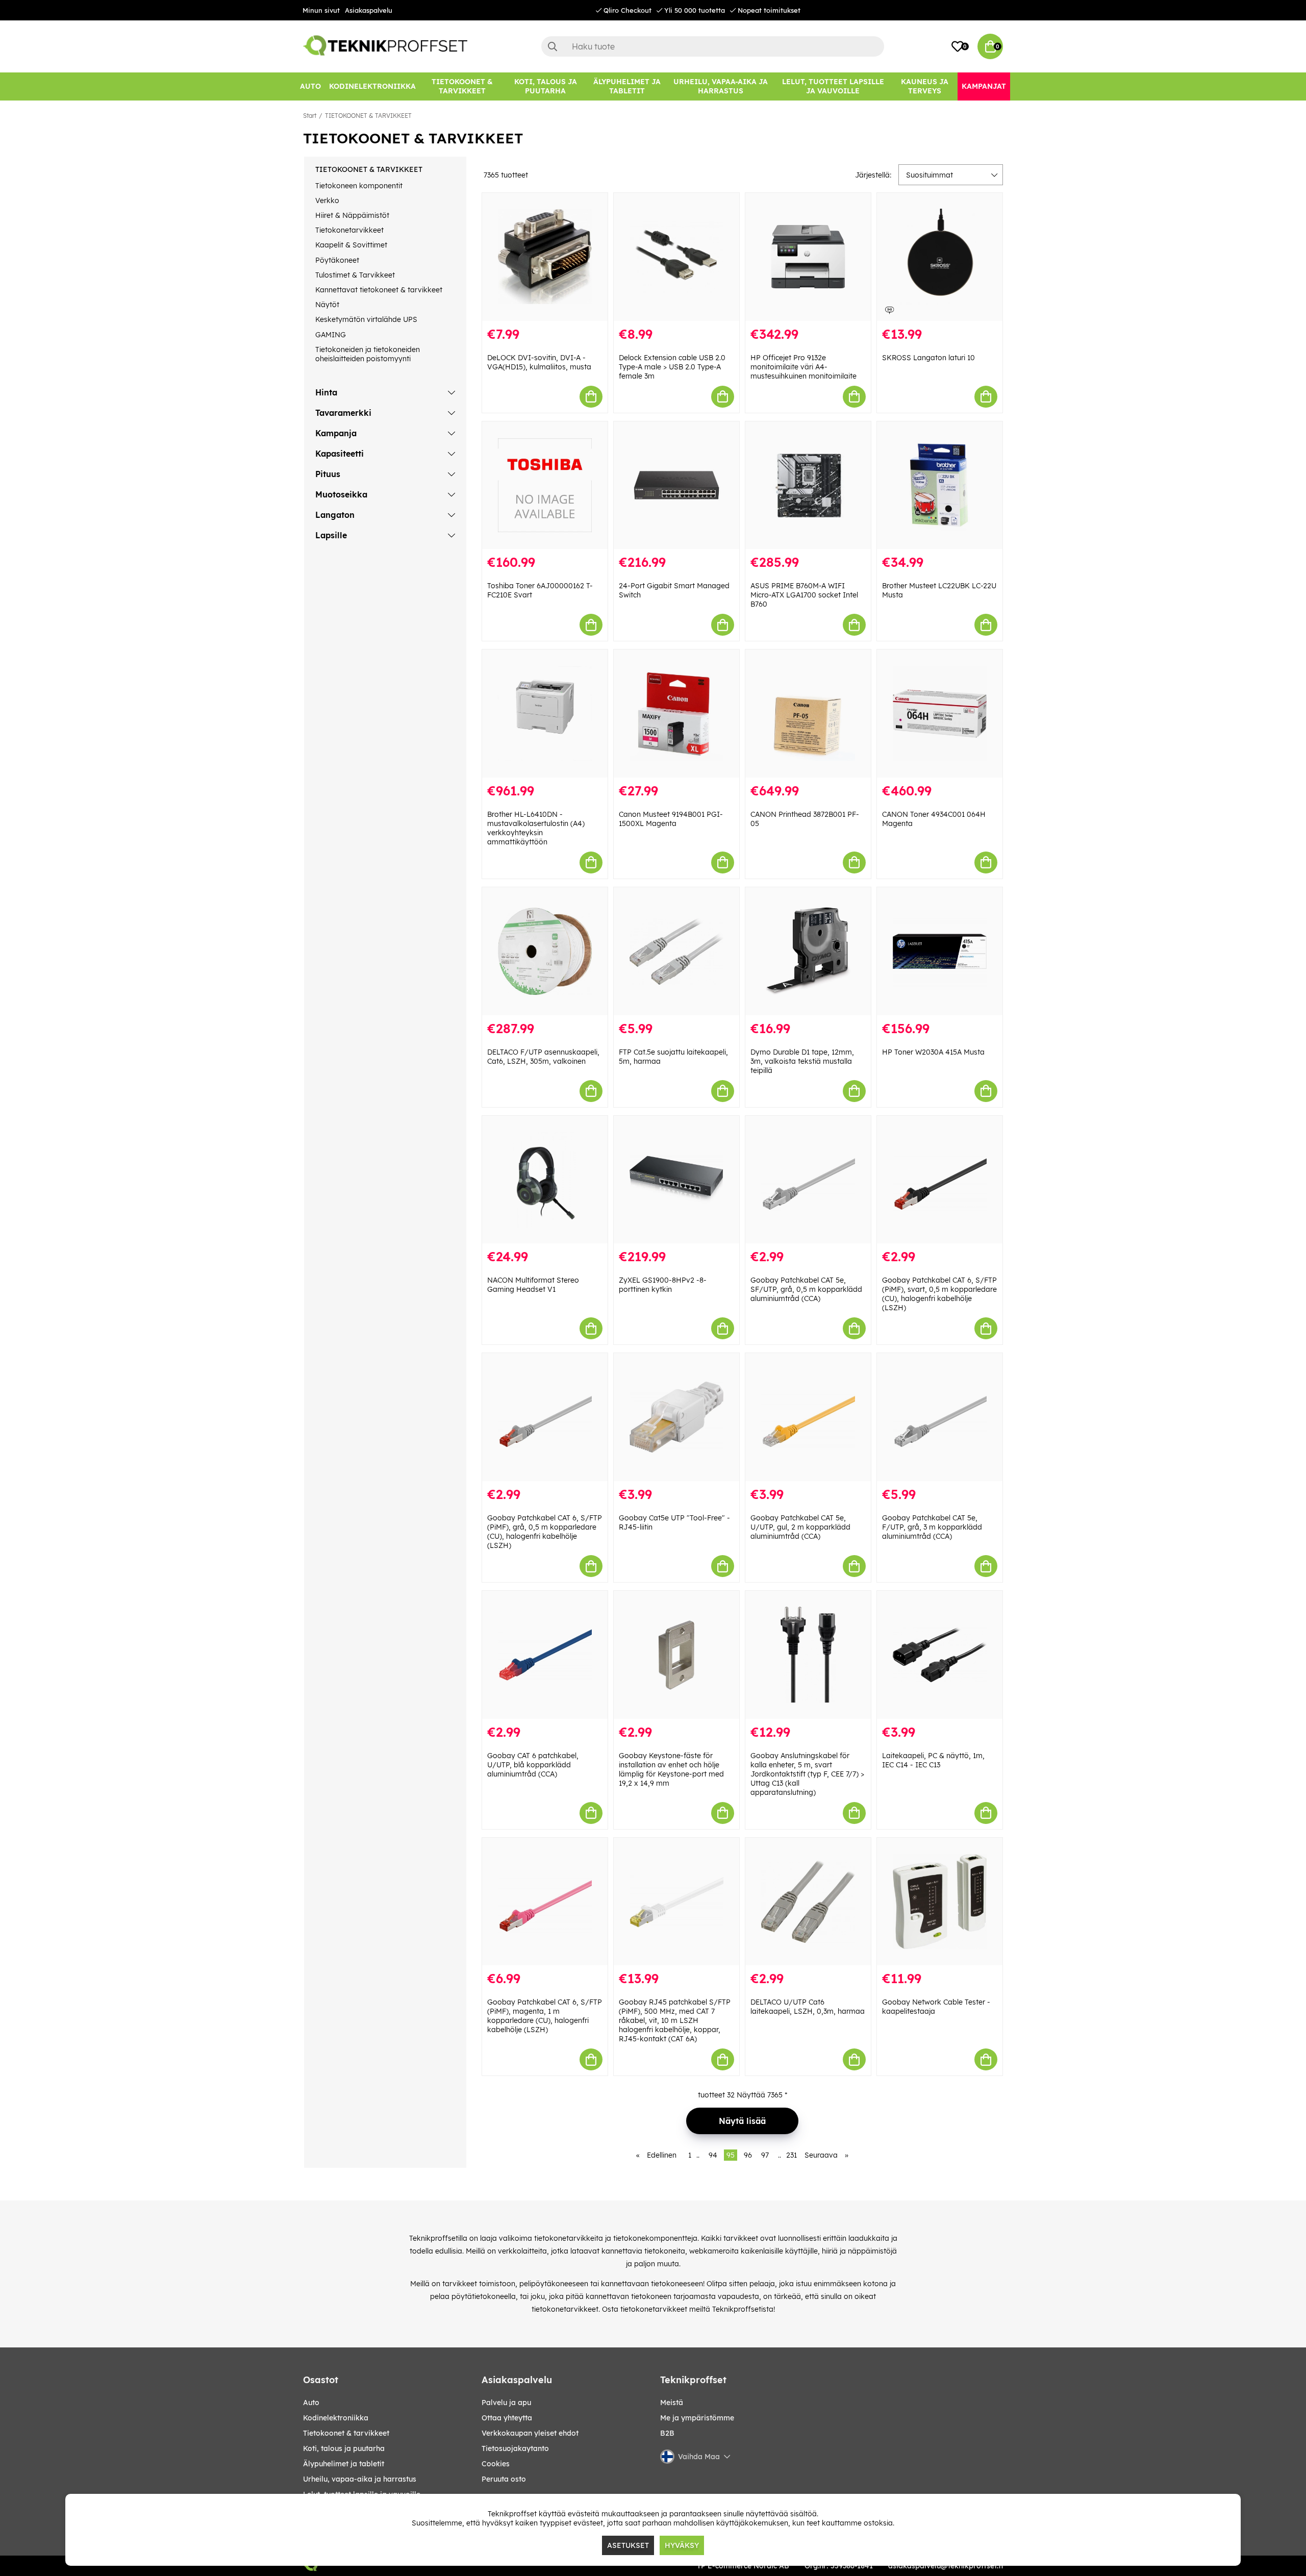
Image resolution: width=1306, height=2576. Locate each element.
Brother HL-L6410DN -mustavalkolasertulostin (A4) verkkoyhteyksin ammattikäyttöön (536, 828)
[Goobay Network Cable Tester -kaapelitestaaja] (940, 1902)
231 (792, 2155)
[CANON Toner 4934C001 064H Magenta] (940, 714)
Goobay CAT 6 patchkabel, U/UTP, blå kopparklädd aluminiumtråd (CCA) (533, 1765)
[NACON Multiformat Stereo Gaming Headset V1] (545, 1180)
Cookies (496, 2464)
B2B (667, 2433)
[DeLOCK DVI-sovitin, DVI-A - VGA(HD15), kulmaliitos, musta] (545, 257)
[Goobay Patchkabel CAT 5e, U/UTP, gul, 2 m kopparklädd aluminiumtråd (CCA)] (808, 1417)
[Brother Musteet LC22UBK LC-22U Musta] (940, 485)
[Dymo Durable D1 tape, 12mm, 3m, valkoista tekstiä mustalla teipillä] (808, 951)
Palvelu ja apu (506, 2403)
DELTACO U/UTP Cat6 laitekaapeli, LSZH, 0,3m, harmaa (808, 2007)
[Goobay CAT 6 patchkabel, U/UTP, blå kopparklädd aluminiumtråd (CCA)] (545, 1655)
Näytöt (327, 305)
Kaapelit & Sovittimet (351, 245)
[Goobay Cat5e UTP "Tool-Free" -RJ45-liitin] (676, 1417)
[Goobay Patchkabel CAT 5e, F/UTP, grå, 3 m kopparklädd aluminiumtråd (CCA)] (940, 1417)
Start (310, 116)
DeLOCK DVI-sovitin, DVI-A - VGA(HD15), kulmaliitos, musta (539, 362)
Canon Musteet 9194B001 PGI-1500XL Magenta (671, 819)
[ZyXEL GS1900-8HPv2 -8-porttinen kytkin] (676, 1180)
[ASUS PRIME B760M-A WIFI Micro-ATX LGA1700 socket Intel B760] (808, 485)
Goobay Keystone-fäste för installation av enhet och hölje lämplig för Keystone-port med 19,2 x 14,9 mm (671, 1769)
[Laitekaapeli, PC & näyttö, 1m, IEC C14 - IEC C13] (940, 1655)
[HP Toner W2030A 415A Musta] (940, 951)
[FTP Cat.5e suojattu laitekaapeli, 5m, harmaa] (676, 951)
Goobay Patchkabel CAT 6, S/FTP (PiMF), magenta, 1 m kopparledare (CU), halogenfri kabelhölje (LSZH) (545, 2016)
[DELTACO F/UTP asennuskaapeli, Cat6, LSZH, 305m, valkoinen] (545, 951)
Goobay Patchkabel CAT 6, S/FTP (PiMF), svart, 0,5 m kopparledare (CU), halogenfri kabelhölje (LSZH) (939, 1294)
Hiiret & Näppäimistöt (352, 215)
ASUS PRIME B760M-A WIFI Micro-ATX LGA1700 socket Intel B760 (804, 595)
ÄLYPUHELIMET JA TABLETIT (344, 2464)
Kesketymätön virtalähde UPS (366, 319)
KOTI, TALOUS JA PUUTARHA (344, 2448)
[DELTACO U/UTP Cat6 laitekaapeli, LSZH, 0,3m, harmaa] (808, 1902)
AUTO (311, 2403)
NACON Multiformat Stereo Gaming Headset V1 (533, 1285)
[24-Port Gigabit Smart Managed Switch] (676, 485)
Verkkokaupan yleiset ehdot (530, 2433)
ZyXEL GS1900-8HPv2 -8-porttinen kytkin (663, 1285)
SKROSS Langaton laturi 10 (928, 358)
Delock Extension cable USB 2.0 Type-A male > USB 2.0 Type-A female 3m (672, 367)
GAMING (331, 335)
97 (765, 2155)
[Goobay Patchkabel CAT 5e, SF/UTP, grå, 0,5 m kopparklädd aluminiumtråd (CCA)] (808, 1180)
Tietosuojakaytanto (515, 2448)
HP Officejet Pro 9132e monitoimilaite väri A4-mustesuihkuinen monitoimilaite (803, 367)
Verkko (327, 201)
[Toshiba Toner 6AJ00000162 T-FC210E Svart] (545, 485)
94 (713, 2155)
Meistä (672, 2403)
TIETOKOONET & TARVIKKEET (368, 116)
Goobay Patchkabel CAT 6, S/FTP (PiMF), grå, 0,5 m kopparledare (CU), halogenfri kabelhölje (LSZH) (545, 1532)
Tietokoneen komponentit (359, 186)
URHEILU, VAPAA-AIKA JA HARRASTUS (360, 2479)
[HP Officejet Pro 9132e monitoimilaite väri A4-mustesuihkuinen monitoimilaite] (808, 257)
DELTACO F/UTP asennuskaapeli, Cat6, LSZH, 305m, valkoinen (543, 1057)
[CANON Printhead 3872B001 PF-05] (808, 714)
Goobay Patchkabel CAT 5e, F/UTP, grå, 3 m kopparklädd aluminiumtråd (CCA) (932, 1527)
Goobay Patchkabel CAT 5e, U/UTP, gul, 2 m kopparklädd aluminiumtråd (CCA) (800, 1527)
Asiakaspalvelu (369, 10)
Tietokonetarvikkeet (349, 230)
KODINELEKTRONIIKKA (336, 2418)
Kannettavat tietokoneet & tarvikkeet (379, 290)
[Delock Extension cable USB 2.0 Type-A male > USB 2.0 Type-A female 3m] (676, 257)
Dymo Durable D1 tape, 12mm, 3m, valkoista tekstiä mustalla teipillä (802, 1061)
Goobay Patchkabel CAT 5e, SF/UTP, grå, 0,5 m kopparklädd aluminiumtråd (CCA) (806, 1289)
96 (748, 2155)
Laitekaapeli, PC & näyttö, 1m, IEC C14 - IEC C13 (933, 1760)
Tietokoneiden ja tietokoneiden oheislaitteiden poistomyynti (368, 354)
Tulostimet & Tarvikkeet (355, 275)
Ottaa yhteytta (507, 2418)
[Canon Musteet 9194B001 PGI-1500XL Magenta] (676, 714)
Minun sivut (321, 10)
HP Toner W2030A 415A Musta (933, 1052)
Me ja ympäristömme (697, 2418)
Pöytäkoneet (337, 260)
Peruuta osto (504, 2479)
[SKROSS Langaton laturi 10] (940, 257)
